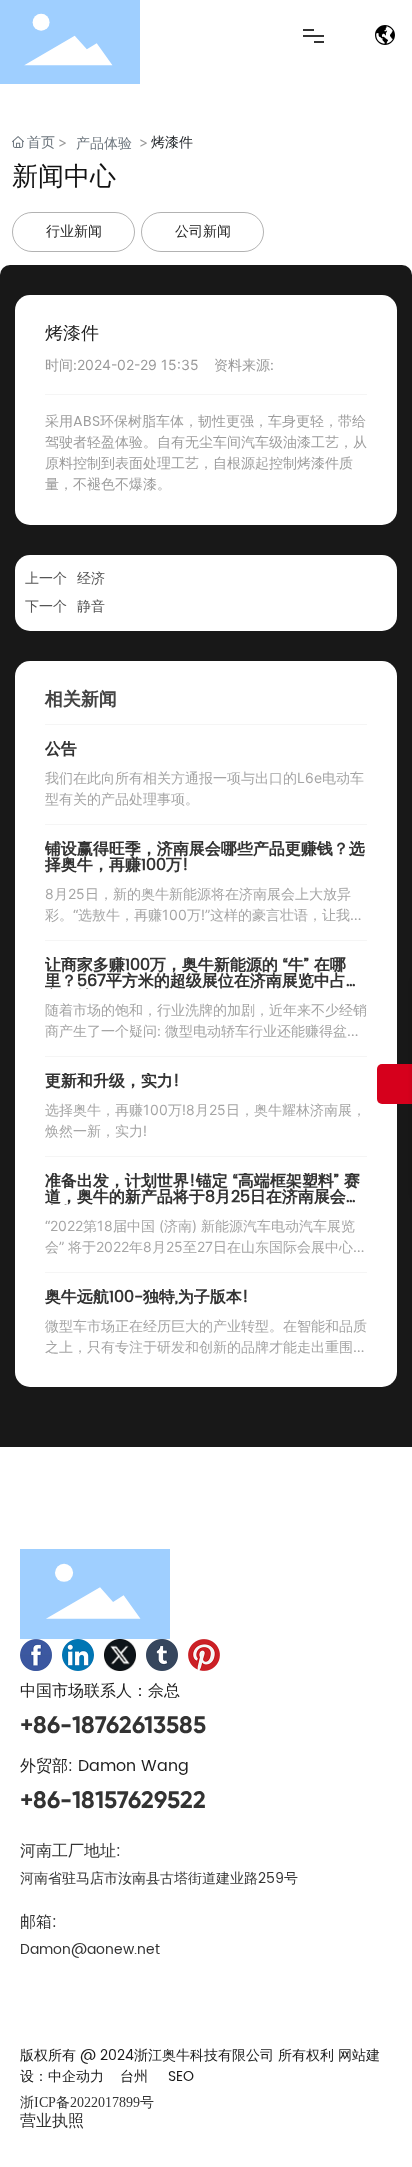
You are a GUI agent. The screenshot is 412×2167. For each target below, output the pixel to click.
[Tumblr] (162, 1655)
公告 (61, 749)
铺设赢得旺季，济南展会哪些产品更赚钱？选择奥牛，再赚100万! (205, 857)
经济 (91, 578)
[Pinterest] (204, 1655)
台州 (134, 2076)
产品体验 (104, 142)
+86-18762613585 (113, 1724)
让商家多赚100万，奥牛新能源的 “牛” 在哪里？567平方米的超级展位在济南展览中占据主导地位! (203, 981)
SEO (181, 2076)
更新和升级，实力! (112, 1081)
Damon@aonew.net (90, 1949)
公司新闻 (203, 231)
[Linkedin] (78, 1655)
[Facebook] (36, 1655)
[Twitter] (120, 1655)
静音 (91, 606)
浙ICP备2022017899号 (87, 2102)
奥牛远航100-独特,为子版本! (147, 1297)
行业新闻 (74, 231)
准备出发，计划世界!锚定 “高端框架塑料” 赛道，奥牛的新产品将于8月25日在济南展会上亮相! (203, 1197)
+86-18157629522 (113, 1799)
